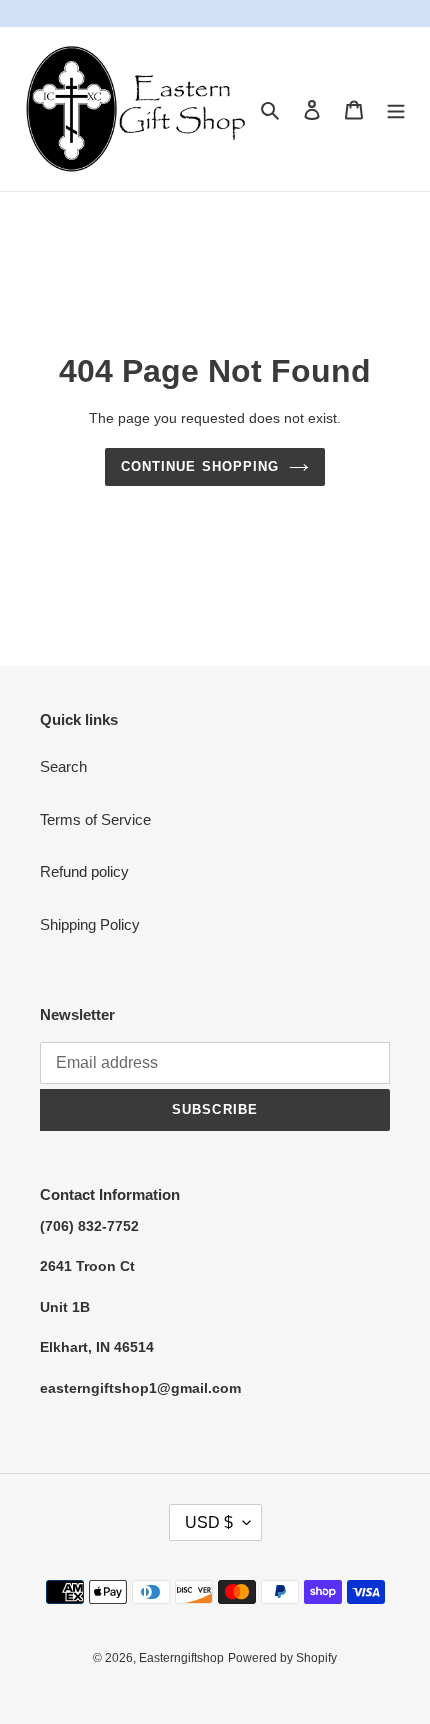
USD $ (209, 1522)
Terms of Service (95, 819)
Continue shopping (200, 466)
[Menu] (396, 109)
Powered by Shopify (282, 1658)
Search (63, 766)
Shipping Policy (90, 924)
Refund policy (84, 871)
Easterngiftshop (181, 1658)
